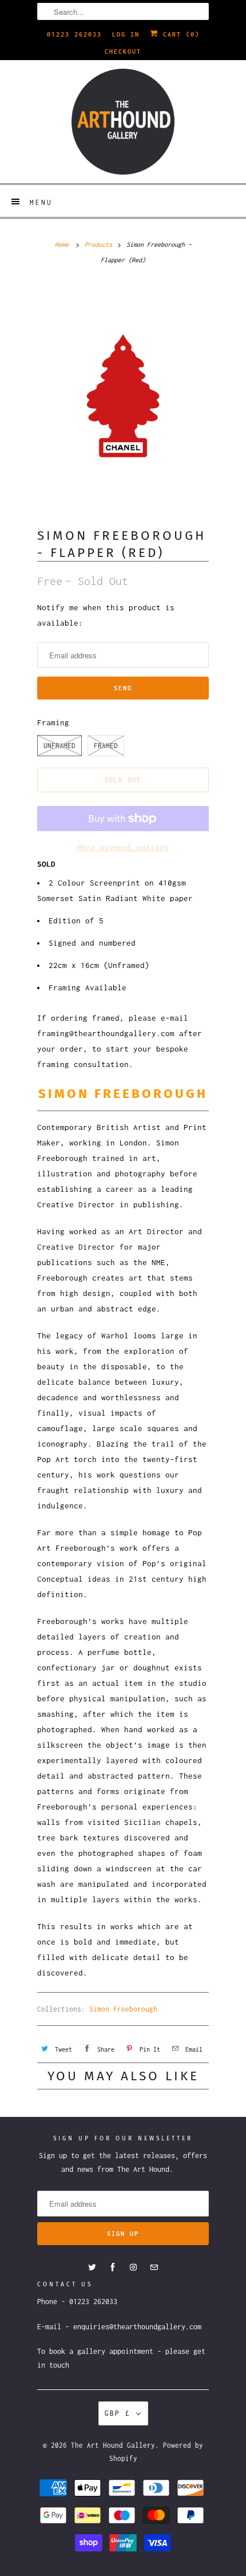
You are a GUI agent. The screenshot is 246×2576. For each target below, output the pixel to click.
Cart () (179, 34)
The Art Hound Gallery (113, 2445)
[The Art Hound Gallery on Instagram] (133, 2267)
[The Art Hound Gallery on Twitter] (92, 2267)
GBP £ (118, 2413)
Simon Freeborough (123, 2009)
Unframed (59, 746)
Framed (106, 746)
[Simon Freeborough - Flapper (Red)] (123, 396)
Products (98, 244)
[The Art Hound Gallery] (123, 122)
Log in (126, 34)
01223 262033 (74, 34)
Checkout (123, 52)
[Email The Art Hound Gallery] (154, 2267)
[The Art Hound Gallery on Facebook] (113, 2267)
